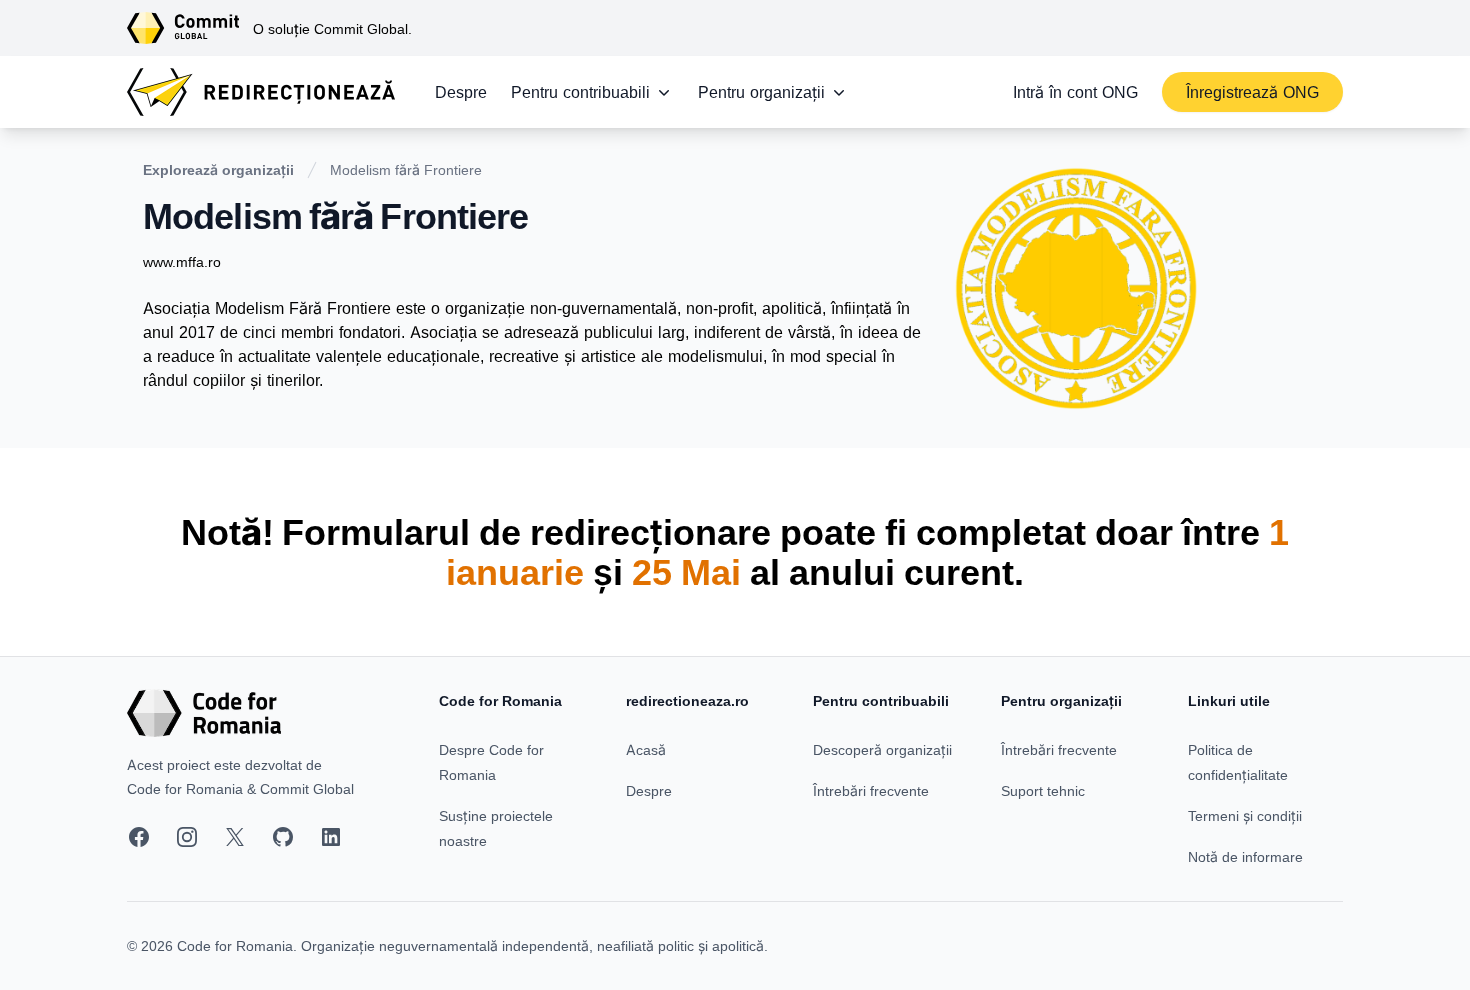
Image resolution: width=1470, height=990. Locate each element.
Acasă (646, 749)
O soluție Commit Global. (332, 28)
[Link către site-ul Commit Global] (190, 28)
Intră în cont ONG (1075, 92)
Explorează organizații (218, 169)
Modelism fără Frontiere (406, 169)
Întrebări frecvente (871, 790)
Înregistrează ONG (1252, 92)
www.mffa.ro (182, 261)
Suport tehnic (1043, 790)
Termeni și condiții (1245, 815)
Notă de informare (1245, 856)
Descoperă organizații (882, 749)
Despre (461, 92)
